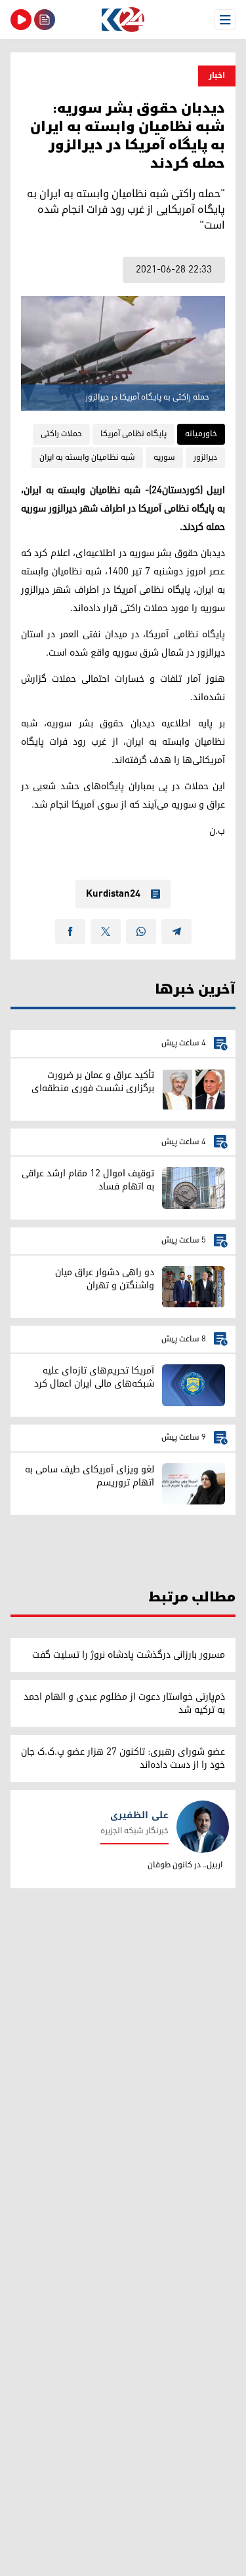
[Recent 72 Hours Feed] (45, 20)
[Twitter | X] (106, 931)
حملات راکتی (61, 434)
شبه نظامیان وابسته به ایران (87, 457)
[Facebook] (70, 931)
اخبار (217, 76)
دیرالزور (205, 457)
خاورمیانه (201, 434)
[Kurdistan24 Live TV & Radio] (21, 20)
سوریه (164, 457)
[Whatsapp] (141, 931)
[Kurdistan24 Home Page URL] (123, 20)
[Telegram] (176, 931)
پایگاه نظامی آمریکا (133, 434)
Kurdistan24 (113, 894)
